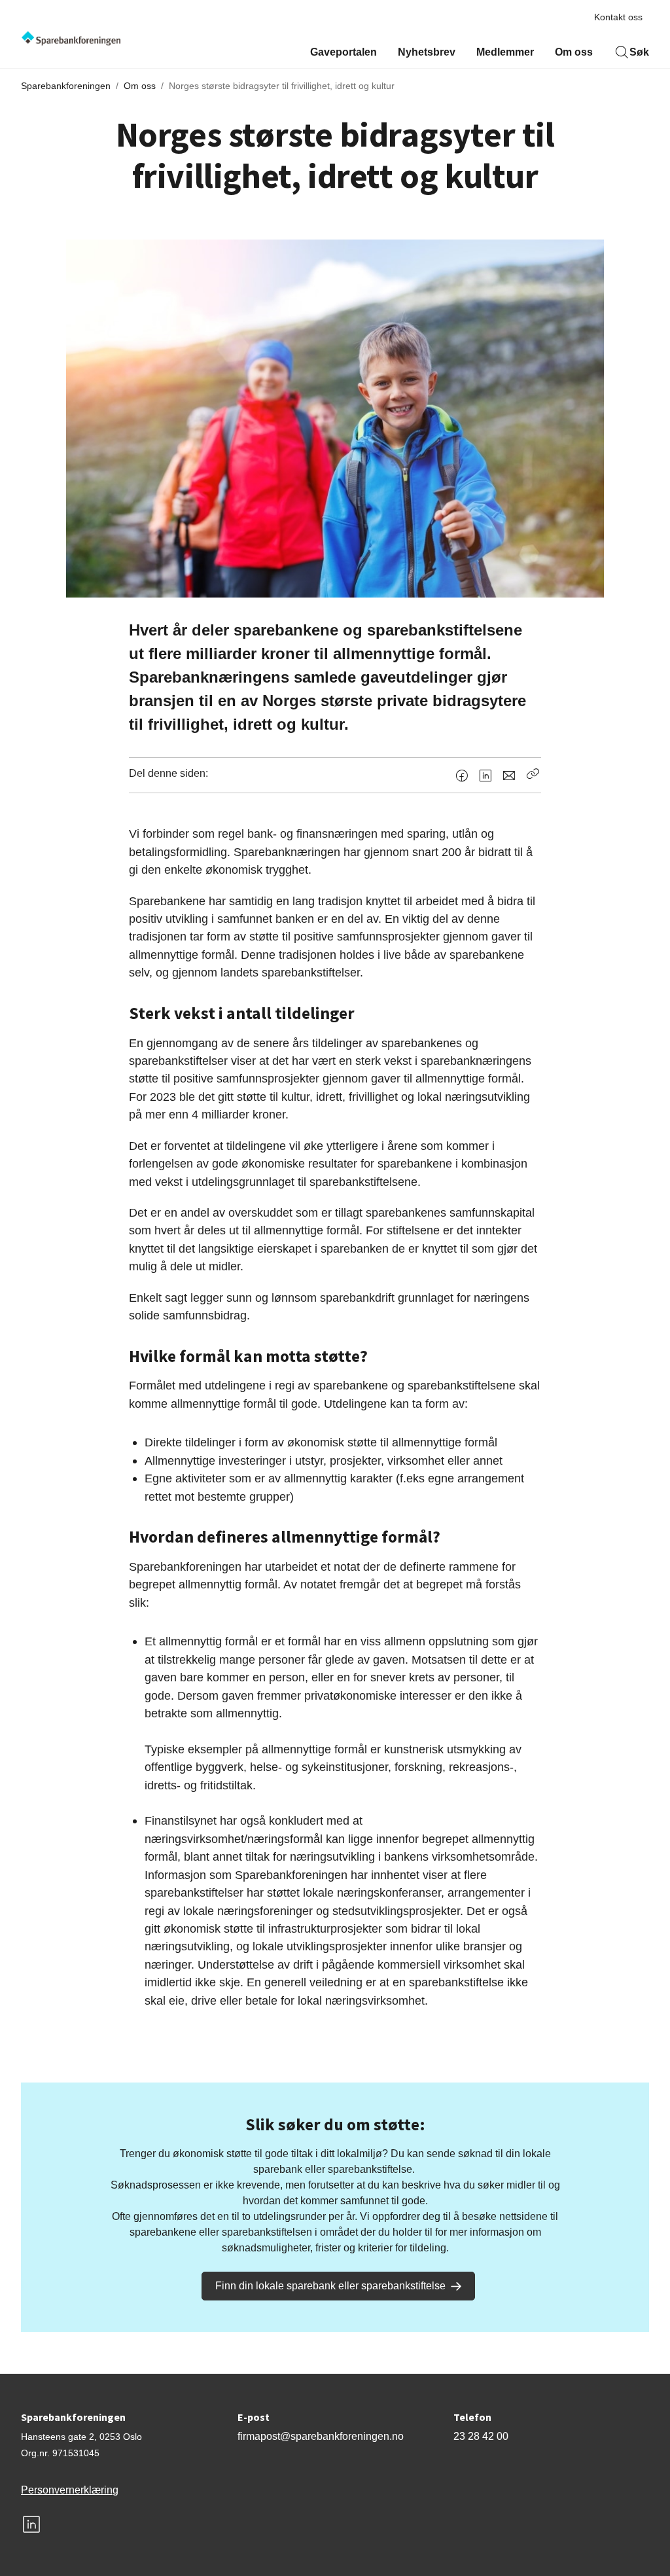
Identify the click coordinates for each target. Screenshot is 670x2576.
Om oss (574, 52)
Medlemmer (505, 52)
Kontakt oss (618, 17)
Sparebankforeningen (66, 86)
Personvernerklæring (70, 2490)
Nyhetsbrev (427, 52)
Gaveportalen (344, 52)
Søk (639, 52)
